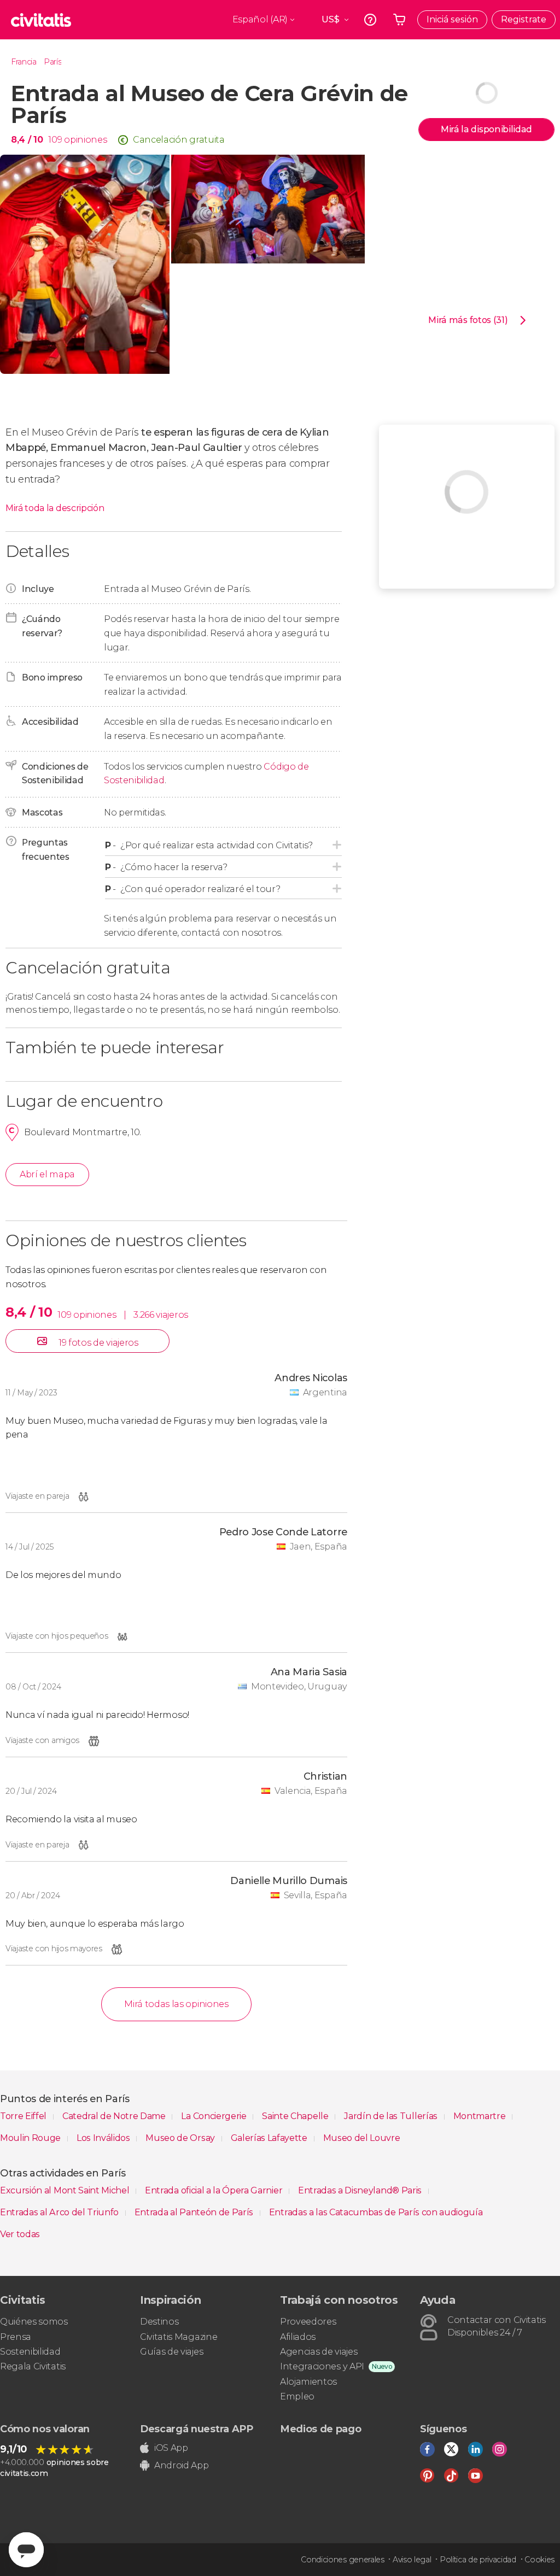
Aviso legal (412, 2560)
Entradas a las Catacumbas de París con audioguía (376, 2212)
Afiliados (298, 2337)
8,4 (27, 140)
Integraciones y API (322, 2366)
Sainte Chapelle (296, 2116)
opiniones (85, 140)
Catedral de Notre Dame (115, 2116)
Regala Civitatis (33, 2366)
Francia (24, 62)
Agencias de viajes (319, 2352)
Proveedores (308, 2322)
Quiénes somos (34, 2322)
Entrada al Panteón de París (195, 2212)
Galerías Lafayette (270, 2138)
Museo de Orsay (181, 2138)
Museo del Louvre (362, 2138)
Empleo (297, 2396)
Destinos (159, 2322)
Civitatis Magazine (179, 2337)
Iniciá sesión (452, 19)
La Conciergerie (215, 2116)
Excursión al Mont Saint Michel (66, 2190)
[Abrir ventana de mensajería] (26, 2550)
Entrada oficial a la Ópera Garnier (215, 2190)
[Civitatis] (41, 20)
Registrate (524, 19)
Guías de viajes (171, 2352)
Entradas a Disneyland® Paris (361, 2190)
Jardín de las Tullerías (392, 2116)
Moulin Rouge (31, 2138)
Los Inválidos (104, 2138)
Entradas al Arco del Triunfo (60, 2212)
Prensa (16, 2337)
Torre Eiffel (24, 2116)
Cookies (539, 2560)
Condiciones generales (342, 2560)
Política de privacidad (478, 2560)
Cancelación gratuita (179, 140)
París (52, 62)
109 (55, 140)
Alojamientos (308, 2382)
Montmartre (480, 2116)
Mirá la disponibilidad (486, 129)
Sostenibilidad (30, 2352)
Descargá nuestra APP (197, 2429)
